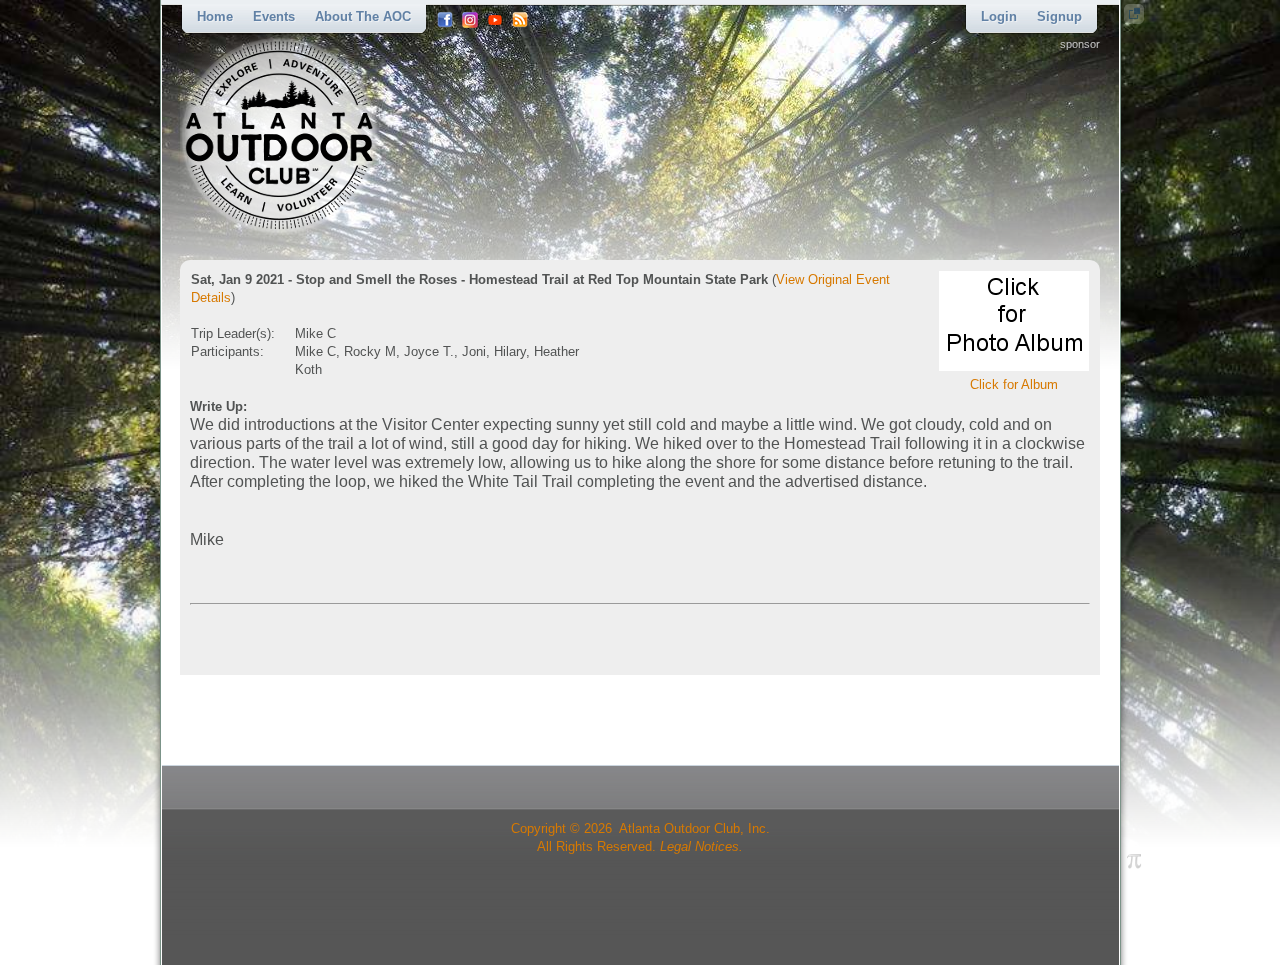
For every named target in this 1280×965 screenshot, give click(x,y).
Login (999, 16)
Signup (1059, 16)
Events (274, 16)
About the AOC (363, 16)
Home (215, 16)
